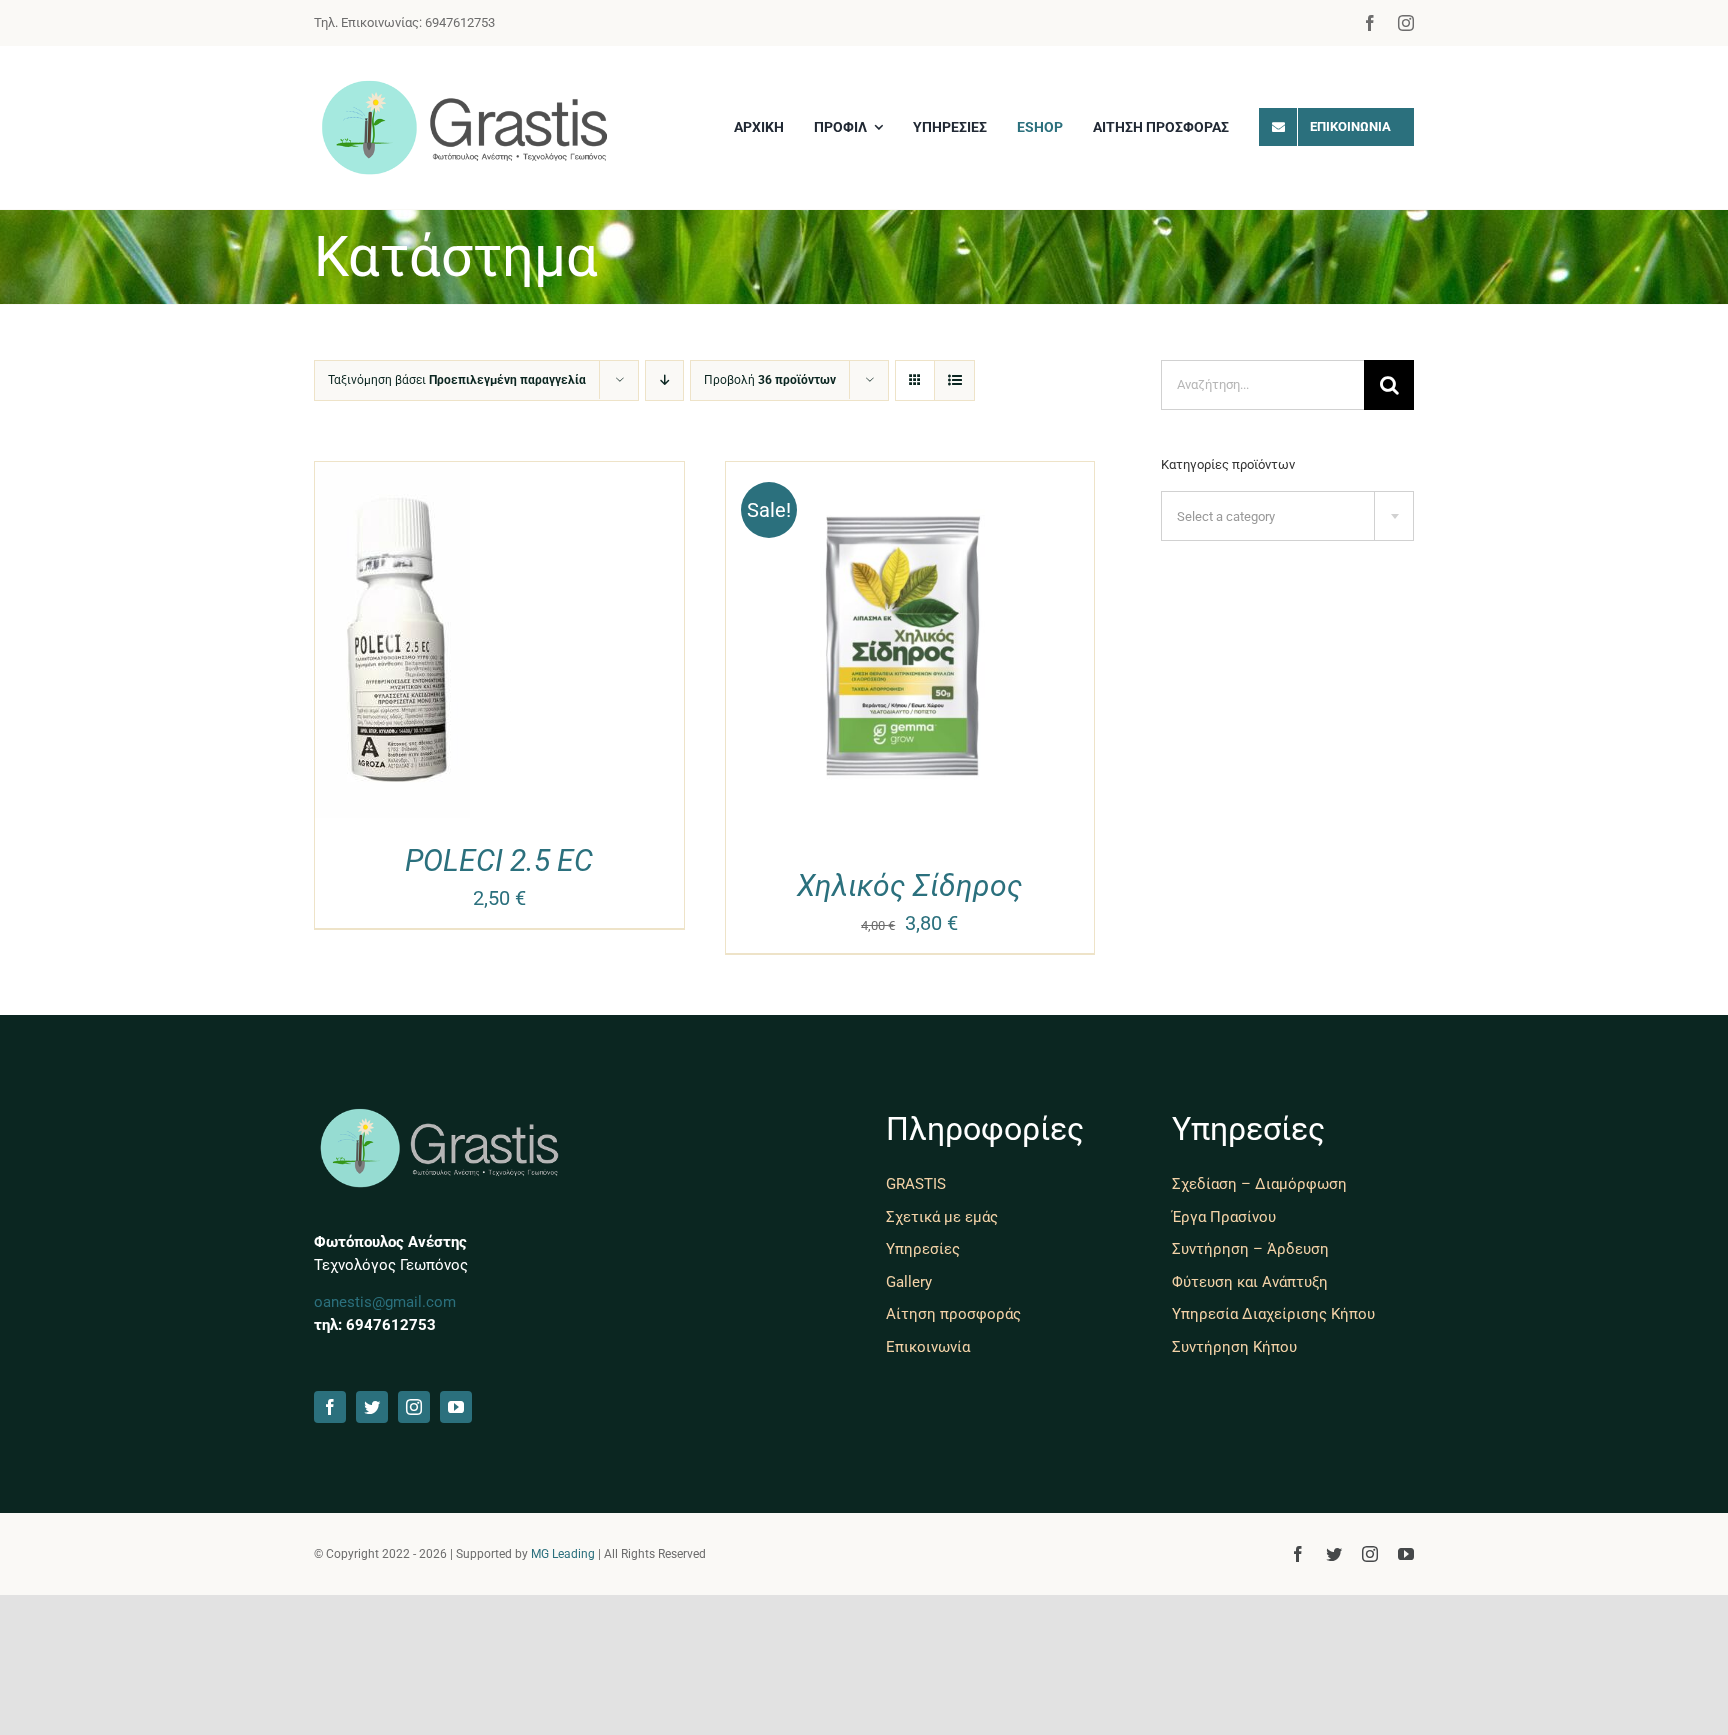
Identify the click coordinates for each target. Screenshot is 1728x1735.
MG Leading (563, 1554)
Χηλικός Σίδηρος (910, 885)
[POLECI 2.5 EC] (392, 477)
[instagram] (1406, 23)
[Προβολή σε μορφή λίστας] (954, 380)
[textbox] (1287, 517)
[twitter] (372, 1407)
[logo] (464, 86)
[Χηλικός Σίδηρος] (910, 477)
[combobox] (1287, 516)
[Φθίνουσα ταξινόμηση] (664, 380)
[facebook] (1370, 23)
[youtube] (456, 1407)
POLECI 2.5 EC (499, 860)
